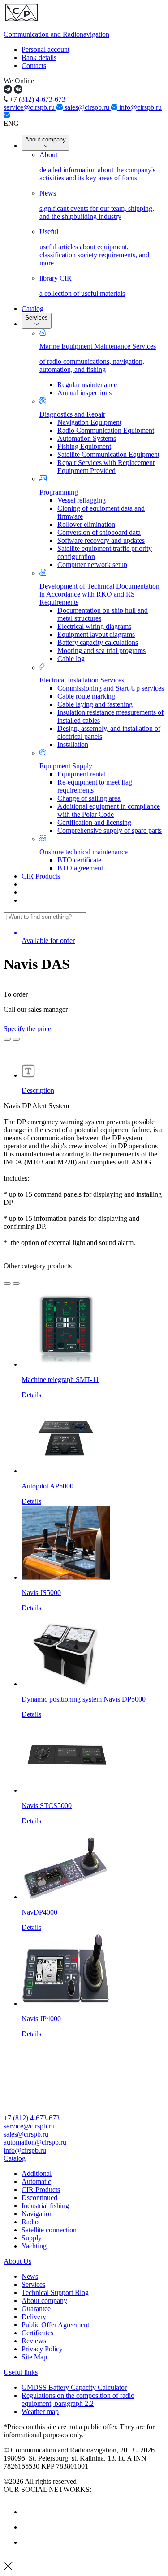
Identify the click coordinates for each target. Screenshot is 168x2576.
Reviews (34, 2341)
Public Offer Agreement (55, 2325)
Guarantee (36, 2309)
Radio (30, 2222)
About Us (17, 2261)
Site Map (34, 2357)
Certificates (37, 2333)
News (97, 205)
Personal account (45, 49)
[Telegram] (28, 2542)
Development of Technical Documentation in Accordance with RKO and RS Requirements (99, 594)
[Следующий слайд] (16, 1039)
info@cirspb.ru (25, 2150)
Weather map (40, 2412)
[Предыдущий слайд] (7, 1039)
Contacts (34, 66)
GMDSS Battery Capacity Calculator (74, 2387)
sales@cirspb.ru (88, 107)
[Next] (16, 1284)
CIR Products (41, 876)
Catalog (32, 309)
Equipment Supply (66, 766)
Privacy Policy (42, 2349)
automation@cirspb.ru (35, 2142)
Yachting (34, 2246)
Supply (32, 2238)
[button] (84, 2158)
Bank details (39, 58)
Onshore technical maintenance (84, 852)
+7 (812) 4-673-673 (37, 99)
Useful (94, 247)
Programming (59, 492)
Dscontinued (39, 2198)
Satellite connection (49, 2230)
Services (37, 318)
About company (45, 139)
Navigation (37, 2214)
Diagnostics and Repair (72, 414)
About (97, 166)
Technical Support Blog (55, 2292)
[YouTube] (28, 2527)
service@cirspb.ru (30, 107)
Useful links (21, 2372)
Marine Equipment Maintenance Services (98, 358)
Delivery (34, 2317)
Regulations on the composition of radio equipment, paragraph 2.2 (78, 2399)
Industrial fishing (45, 2206)
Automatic (36, 2181)
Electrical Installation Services (82, 680)
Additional (37, 2173)
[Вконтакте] (28, 2512)
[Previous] (7, 1284)
